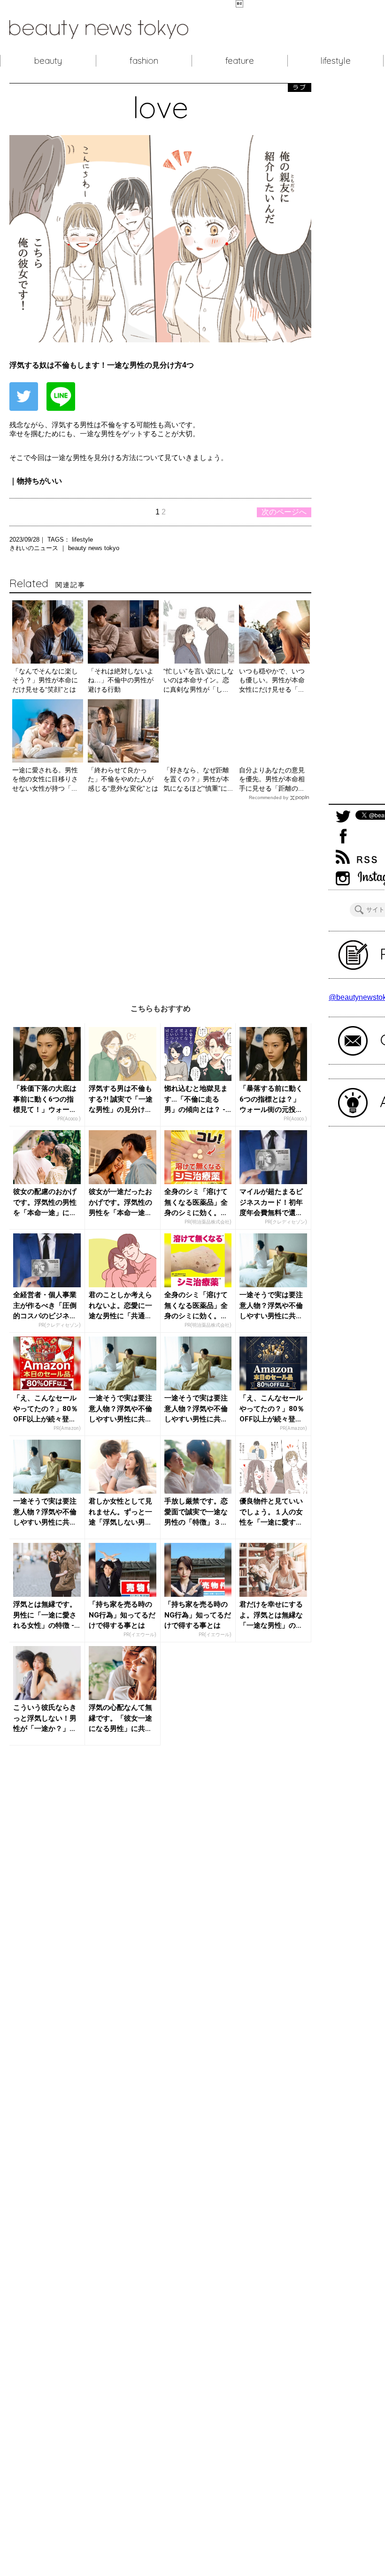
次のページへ (284, 512)
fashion (144, 60)
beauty (48, 60)
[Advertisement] (160, 895)
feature (240, 60)
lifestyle (335, 60)
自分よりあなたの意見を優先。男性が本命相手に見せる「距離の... (272, 779)
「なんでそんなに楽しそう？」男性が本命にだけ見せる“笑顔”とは (45, 680)
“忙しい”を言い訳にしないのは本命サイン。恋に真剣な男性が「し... (199, 680)
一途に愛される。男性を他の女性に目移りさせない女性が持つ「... (45, 779)
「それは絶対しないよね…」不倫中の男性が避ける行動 (121, 680)
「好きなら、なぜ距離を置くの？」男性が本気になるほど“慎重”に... (198, 779)
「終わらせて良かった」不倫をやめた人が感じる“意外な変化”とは (123, 779)
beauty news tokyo (94, 548)
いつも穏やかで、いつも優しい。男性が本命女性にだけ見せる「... (272, 680)
